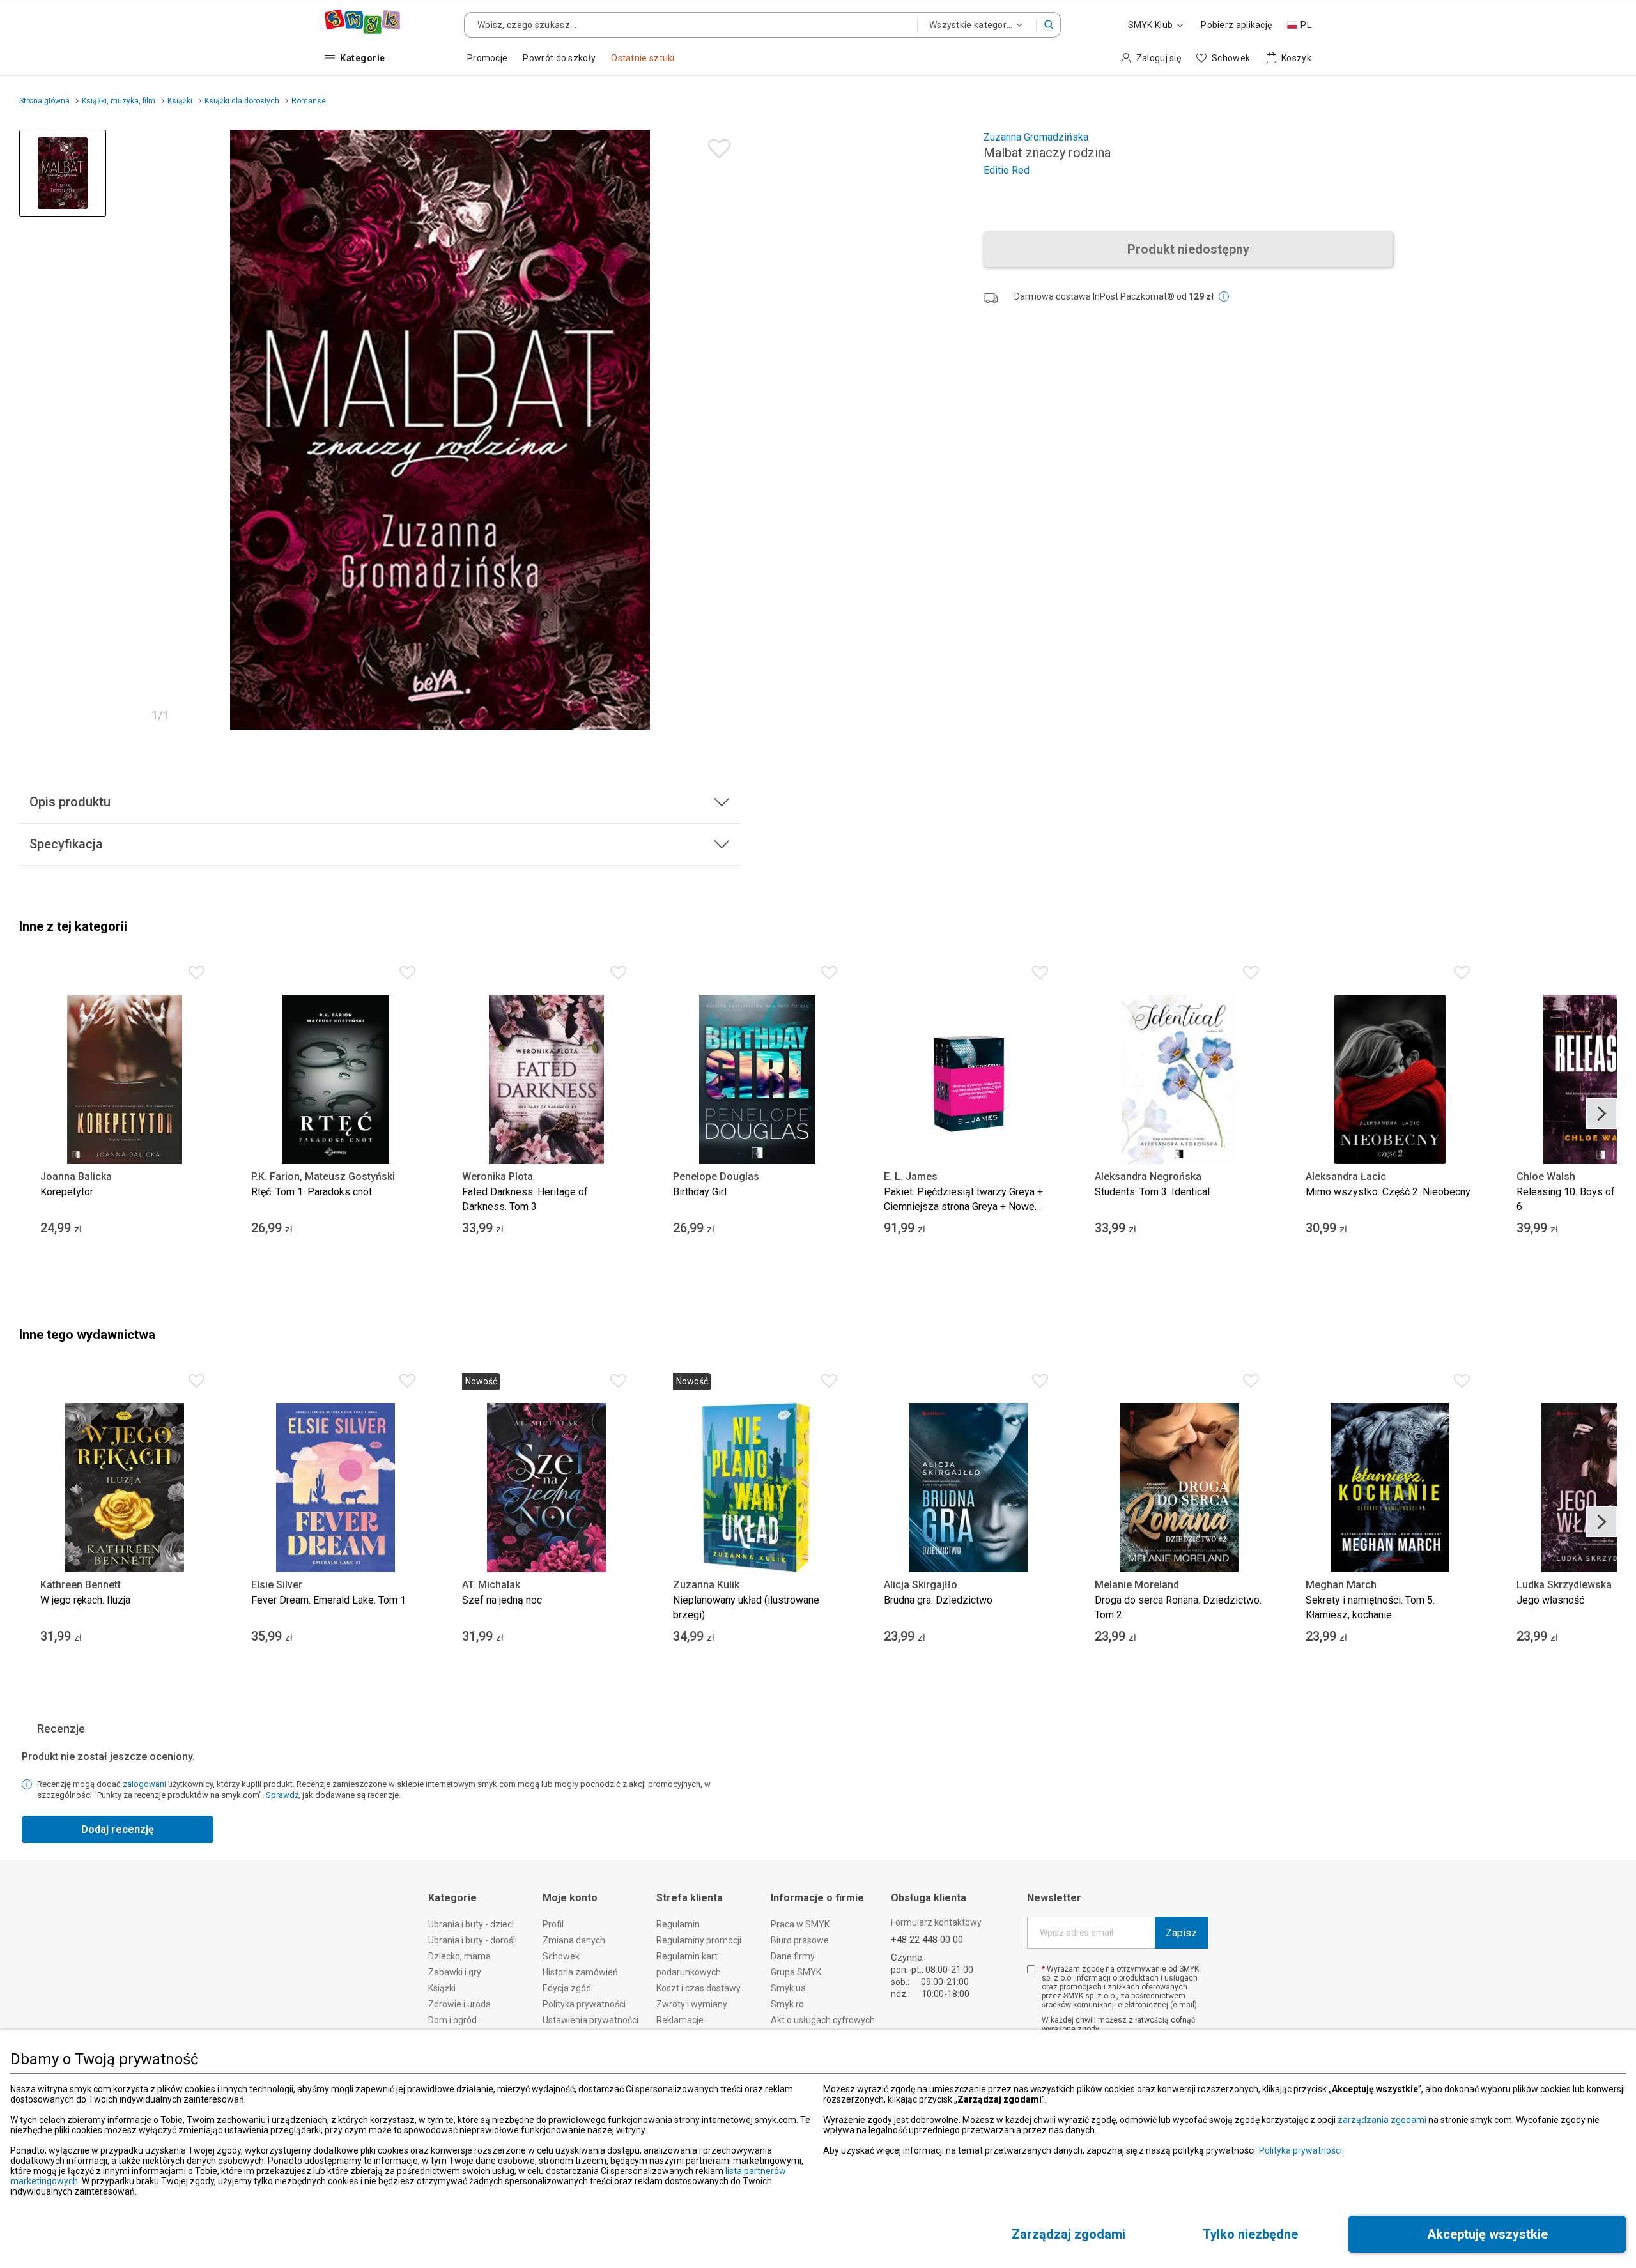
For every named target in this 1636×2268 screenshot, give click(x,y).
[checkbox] (1031, 1969)
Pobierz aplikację (1236, 25)
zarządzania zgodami (1382, 2120)
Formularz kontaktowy (936, 1922)
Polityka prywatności (1300, 2150)
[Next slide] (1601, 1114)
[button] (1049, 25)
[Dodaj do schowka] (716, 145)
